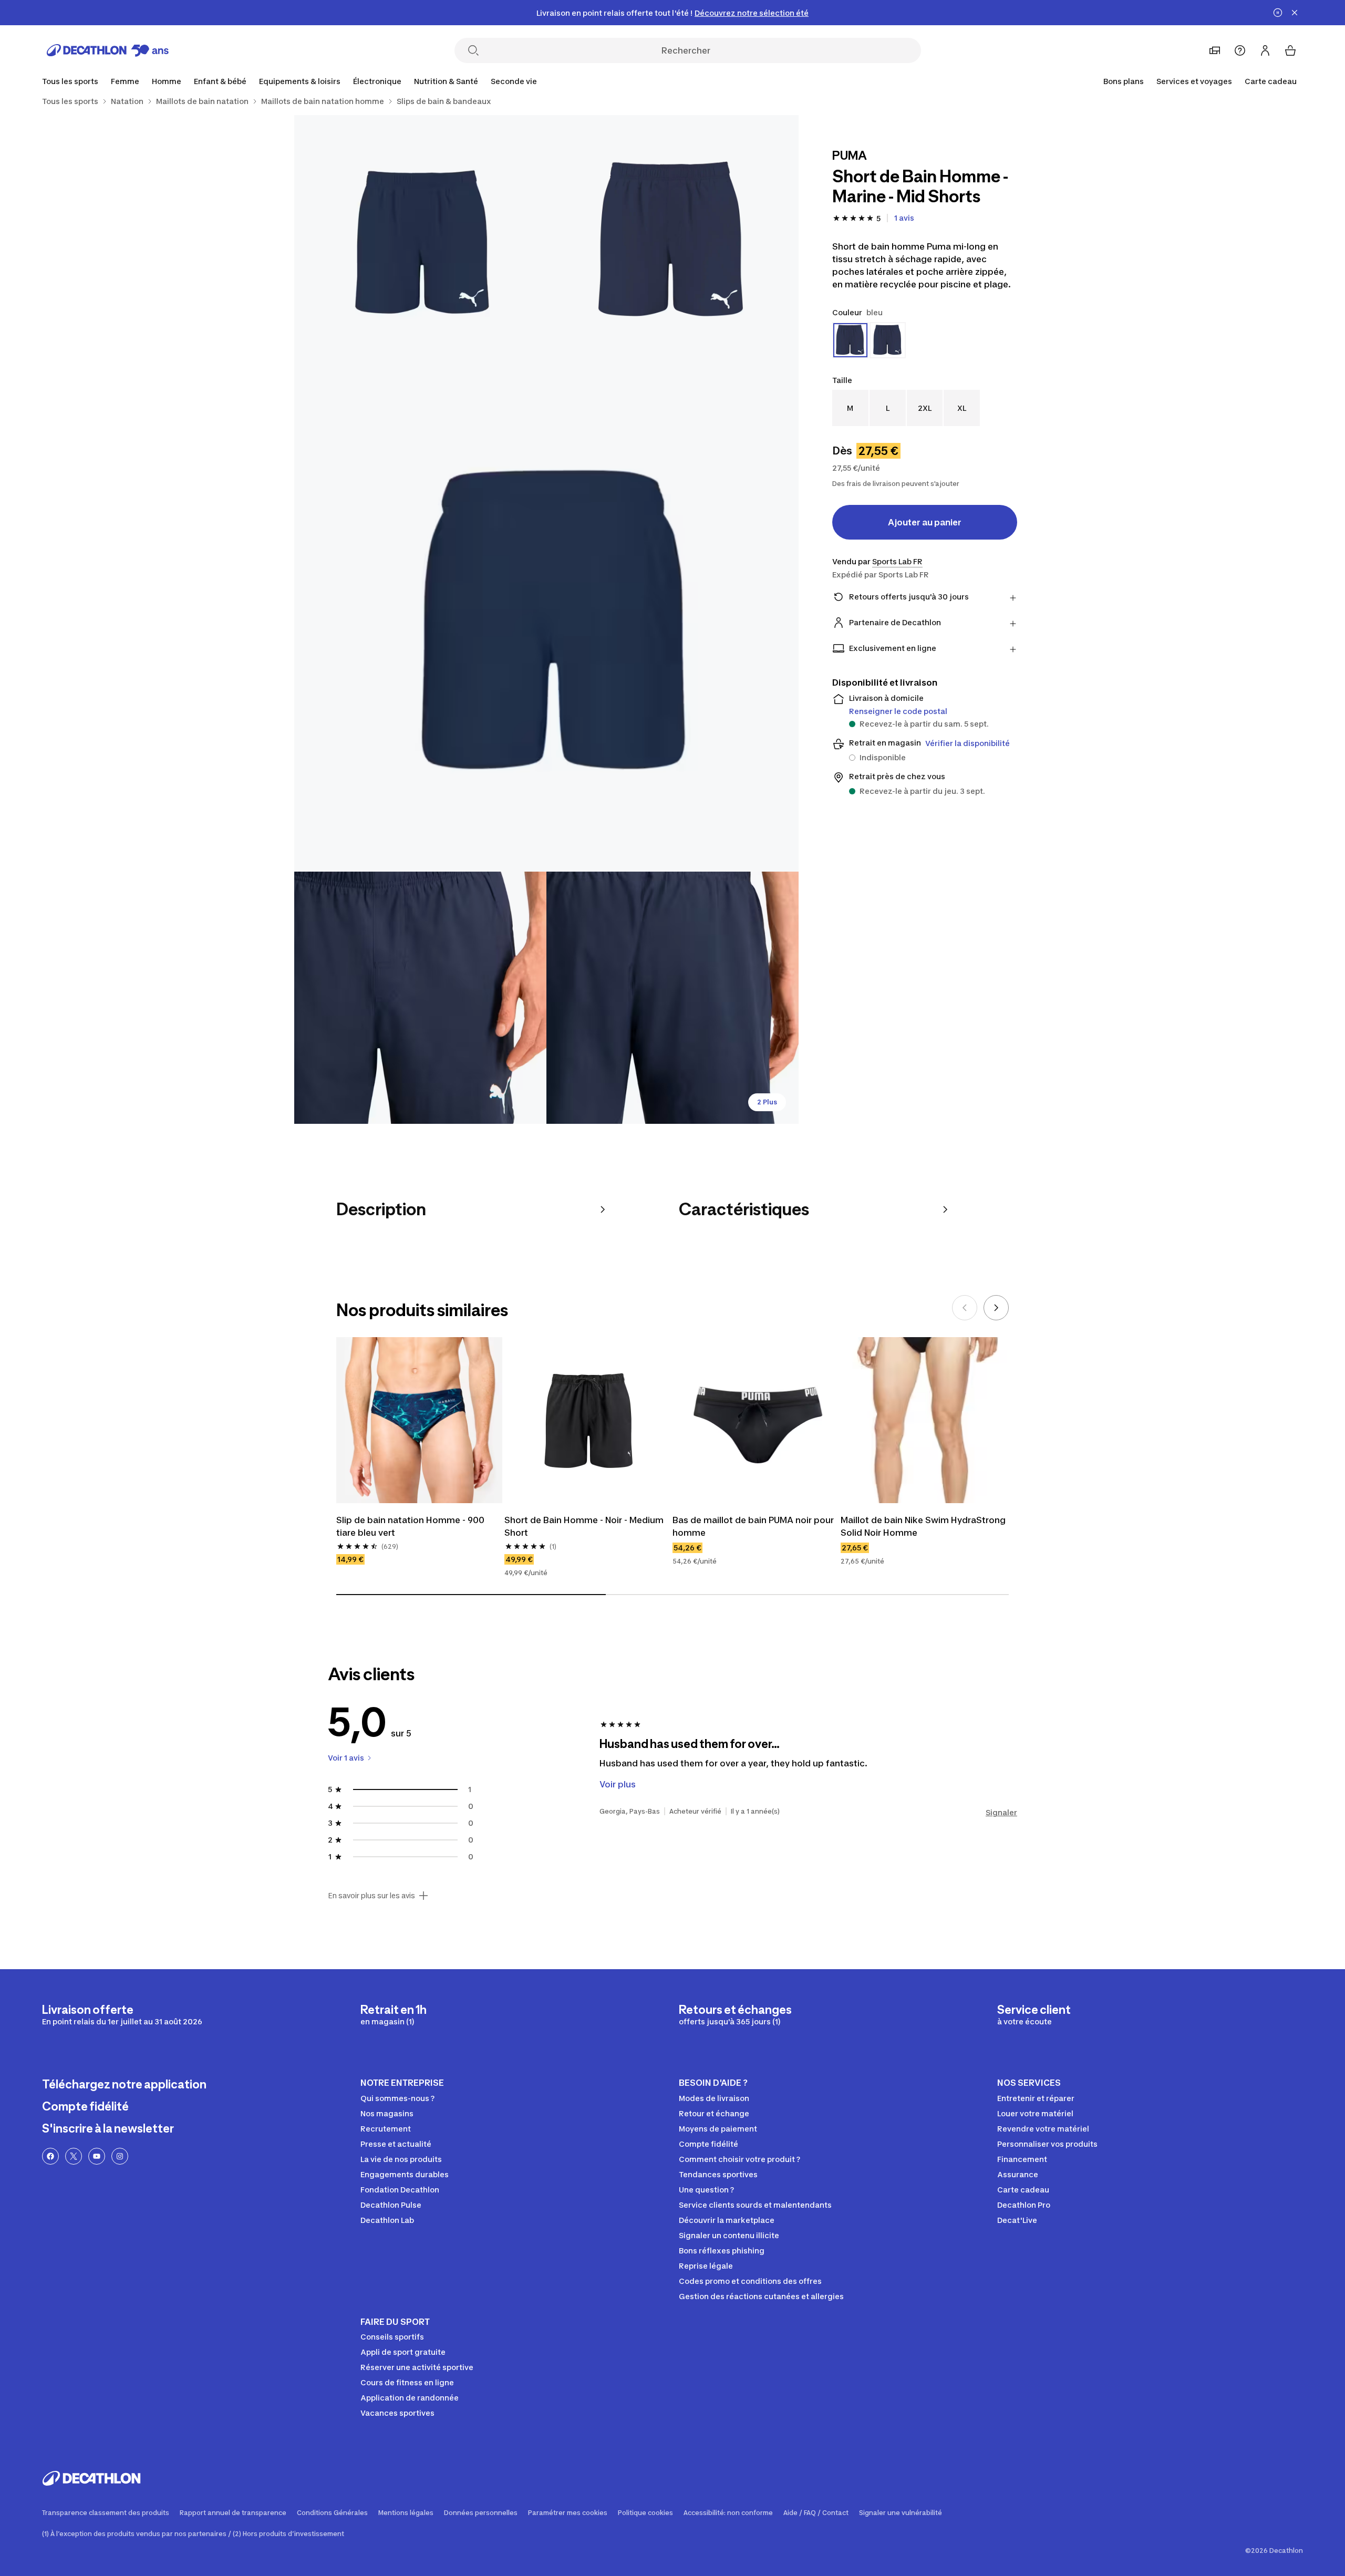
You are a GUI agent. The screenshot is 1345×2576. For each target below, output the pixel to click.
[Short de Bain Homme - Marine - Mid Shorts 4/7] (420, 998)
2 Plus (767, 1102)
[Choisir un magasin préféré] (1215, 50)
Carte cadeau (1271, 81)
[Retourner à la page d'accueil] (108, 50)
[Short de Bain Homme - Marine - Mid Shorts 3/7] (546, 619)
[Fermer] (1295, 13)
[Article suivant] (996, 1308)
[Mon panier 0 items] (1290, 50)
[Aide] (1240, 50)
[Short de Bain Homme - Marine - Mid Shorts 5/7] (672, 998)
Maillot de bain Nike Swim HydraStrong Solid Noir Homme (923, 1526)
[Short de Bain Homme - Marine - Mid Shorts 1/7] (672, 241)
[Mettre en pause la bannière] (1278, 13)
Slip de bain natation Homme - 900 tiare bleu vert (410, 1526)
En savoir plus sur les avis (371, 1896)
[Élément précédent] (965, 1308)
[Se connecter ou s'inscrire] (1265, 50)
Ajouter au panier (925, 522)
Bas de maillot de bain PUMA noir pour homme (753, 1526)
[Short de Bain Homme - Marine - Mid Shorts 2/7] (420, 241)
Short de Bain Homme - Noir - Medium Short (584, 1526)
